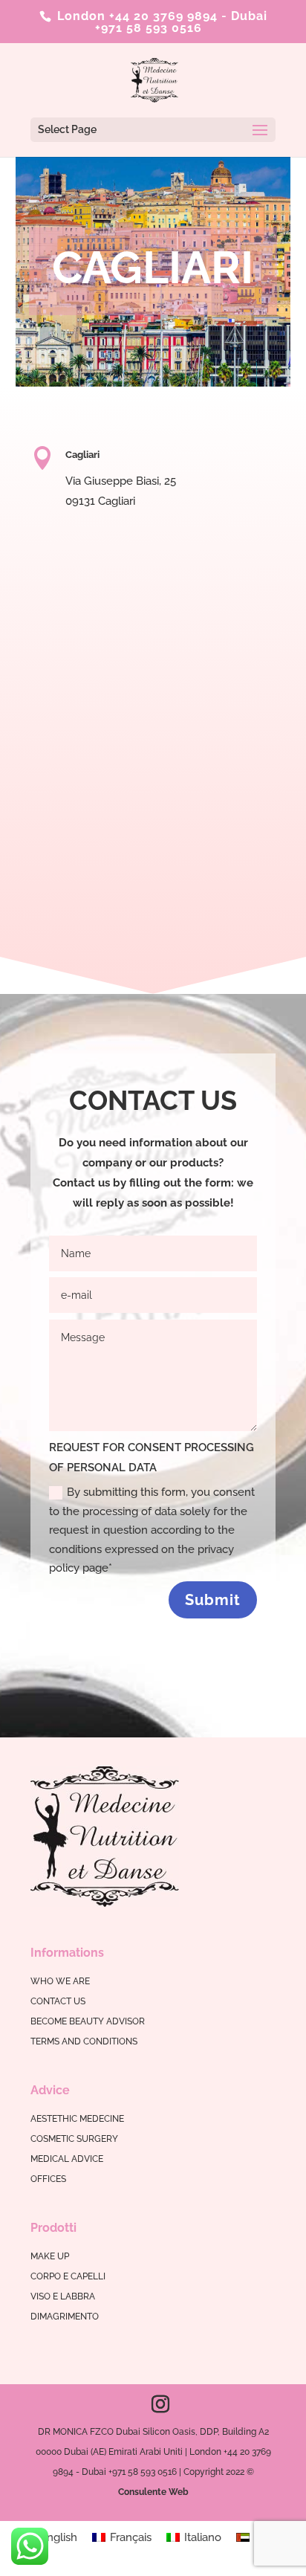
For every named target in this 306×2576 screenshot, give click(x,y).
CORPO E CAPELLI (68, 2276)
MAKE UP (50, 2256)
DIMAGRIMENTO (65, 2317)
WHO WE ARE (60, 1981)
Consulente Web (153, 2492)
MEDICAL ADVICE (67, 2159)
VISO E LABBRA (63, 2296)
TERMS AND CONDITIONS (84, 2041)
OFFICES (48, 2179)
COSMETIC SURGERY (74, 2139)
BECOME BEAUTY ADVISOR (88, 2021)
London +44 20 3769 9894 (136, 16)
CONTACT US (58, 2001)
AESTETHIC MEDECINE (77, 2119)
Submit (213, 1600)
